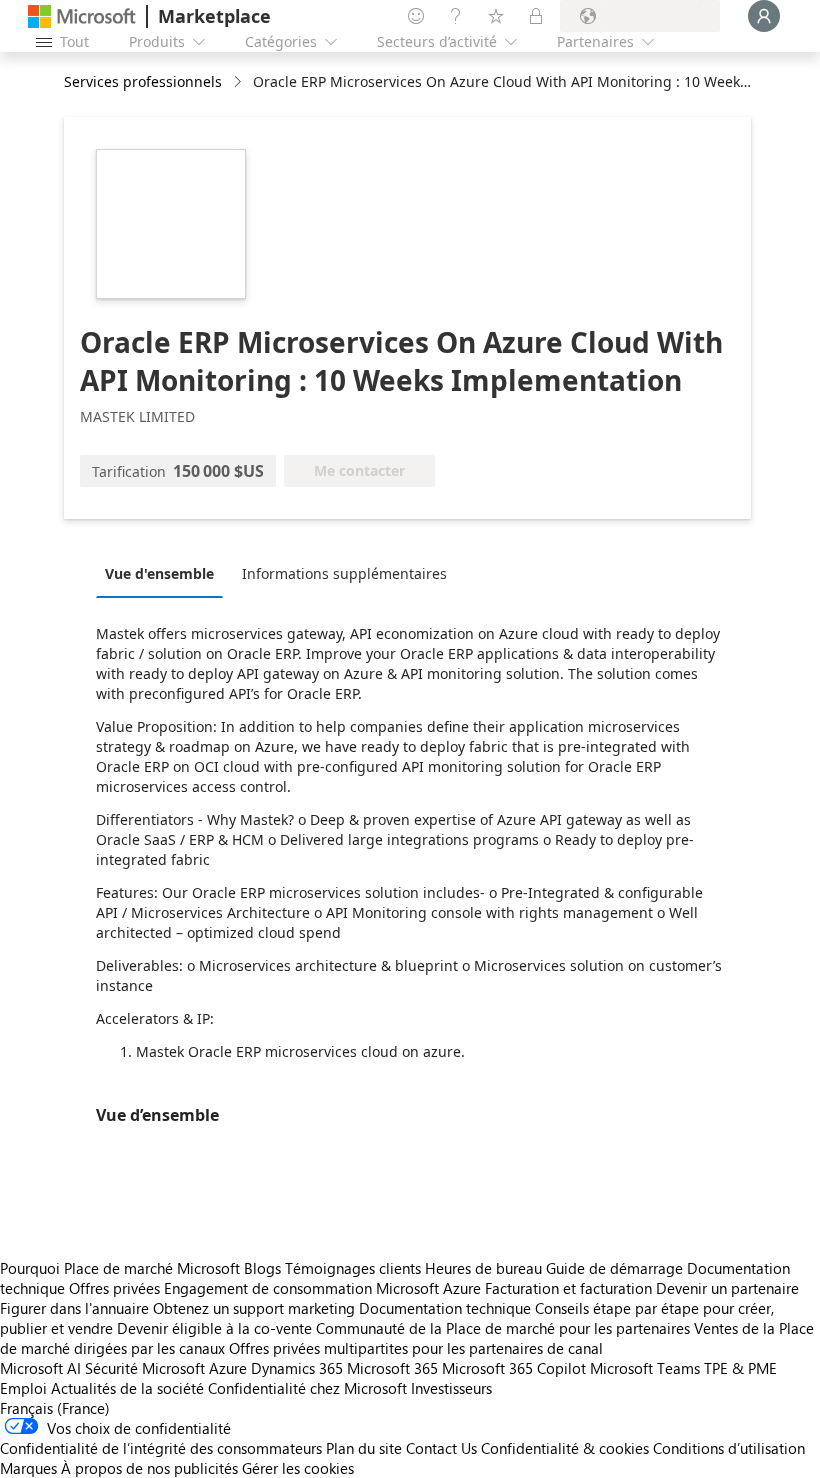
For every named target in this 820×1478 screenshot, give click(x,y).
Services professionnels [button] (143, 81)
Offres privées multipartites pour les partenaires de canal (416, 1348)
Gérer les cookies (298, 1468)
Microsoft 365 (392, 1368)
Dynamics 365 (297, 1368)
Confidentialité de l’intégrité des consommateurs (161, 1448)
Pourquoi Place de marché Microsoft (120, 1268)
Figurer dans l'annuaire (74, 1308)
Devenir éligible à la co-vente (214, 1328)
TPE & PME (740, 1368)
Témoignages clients (353, 1268)
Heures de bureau (483, 1268)
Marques (28, 1468)
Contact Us (441, 1448)
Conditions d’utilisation (729, 1448)
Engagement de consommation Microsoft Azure (324, 1288)
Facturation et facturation (568, 1288)
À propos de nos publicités (149, 1468)
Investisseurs (451, 1388)
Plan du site (364, 1448)
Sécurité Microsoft (145, 1368)
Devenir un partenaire (727, 1288)
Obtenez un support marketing (254, 1308)
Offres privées (114, 1288)
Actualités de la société (127, 1388)
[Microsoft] (82, 16)
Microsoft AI (40, 1368)
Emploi (23, 1388)
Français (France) (55, 1408)
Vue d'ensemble (159, 573)
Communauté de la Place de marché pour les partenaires (503, 1328)
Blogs (262, 1268)
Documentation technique (445, 1308)
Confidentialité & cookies (565, 1448)
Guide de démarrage (614, 1268)
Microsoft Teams (645, 1368)
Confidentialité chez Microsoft (307, 1388)
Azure (228, 1368)
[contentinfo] (239, 82)
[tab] (164, 573)
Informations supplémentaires (344, 573)
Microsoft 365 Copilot (514, 1368)
